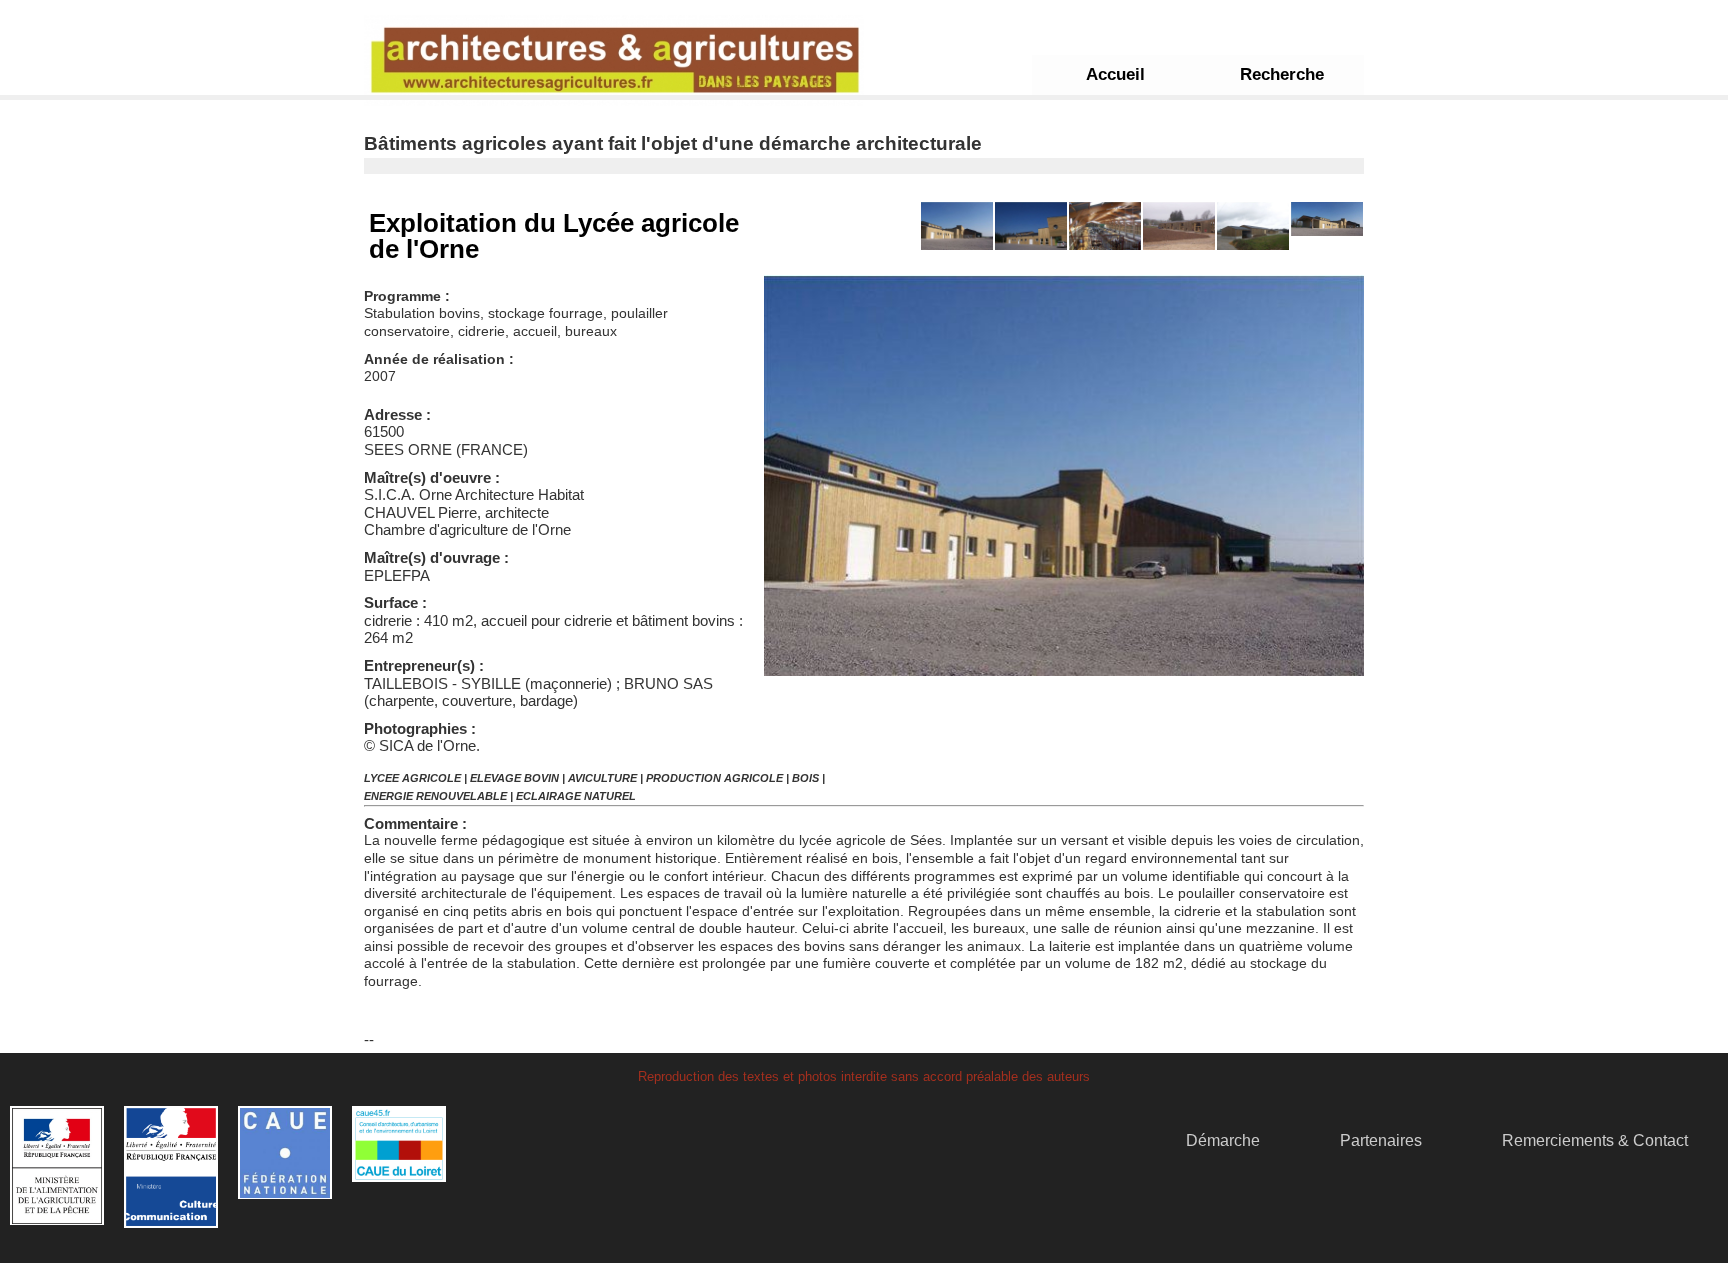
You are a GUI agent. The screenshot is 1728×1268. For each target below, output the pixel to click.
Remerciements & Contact (1595, 1140)
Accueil (1115, 74)
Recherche (1282, 74)
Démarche (1223, 1140)
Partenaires (1381, 1140)
